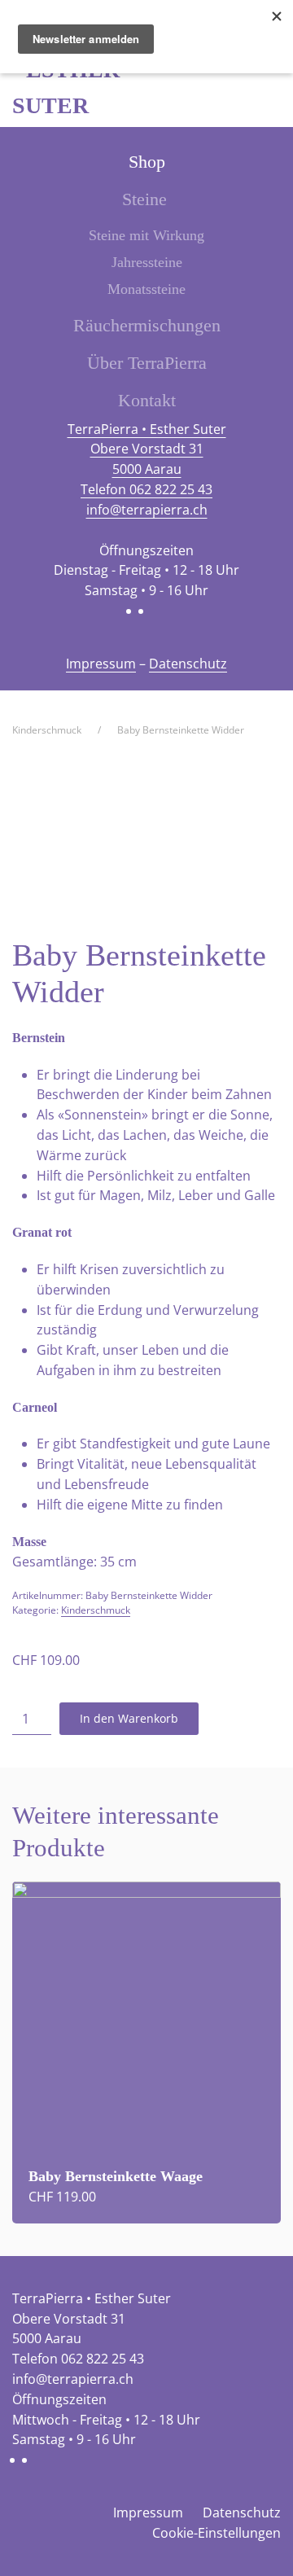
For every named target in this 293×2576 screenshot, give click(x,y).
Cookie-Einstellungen (216, 2533)
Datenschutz (188, 664)
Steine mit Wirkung (146, 235)
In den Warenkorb (129, 1718)
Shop (147, 162)
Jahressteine (147, 262)
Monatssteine (146, 289)
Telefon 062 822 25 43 (146, 489)
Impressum (101, 664)
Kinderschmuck (96, 1610)
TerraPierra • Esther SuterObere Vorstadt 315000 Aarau (147, 449)
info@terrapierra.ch (147, 510)
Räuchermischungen (147, 325)
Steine (144, 199)
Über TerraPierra (147, 363)
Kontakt (147, 400)
